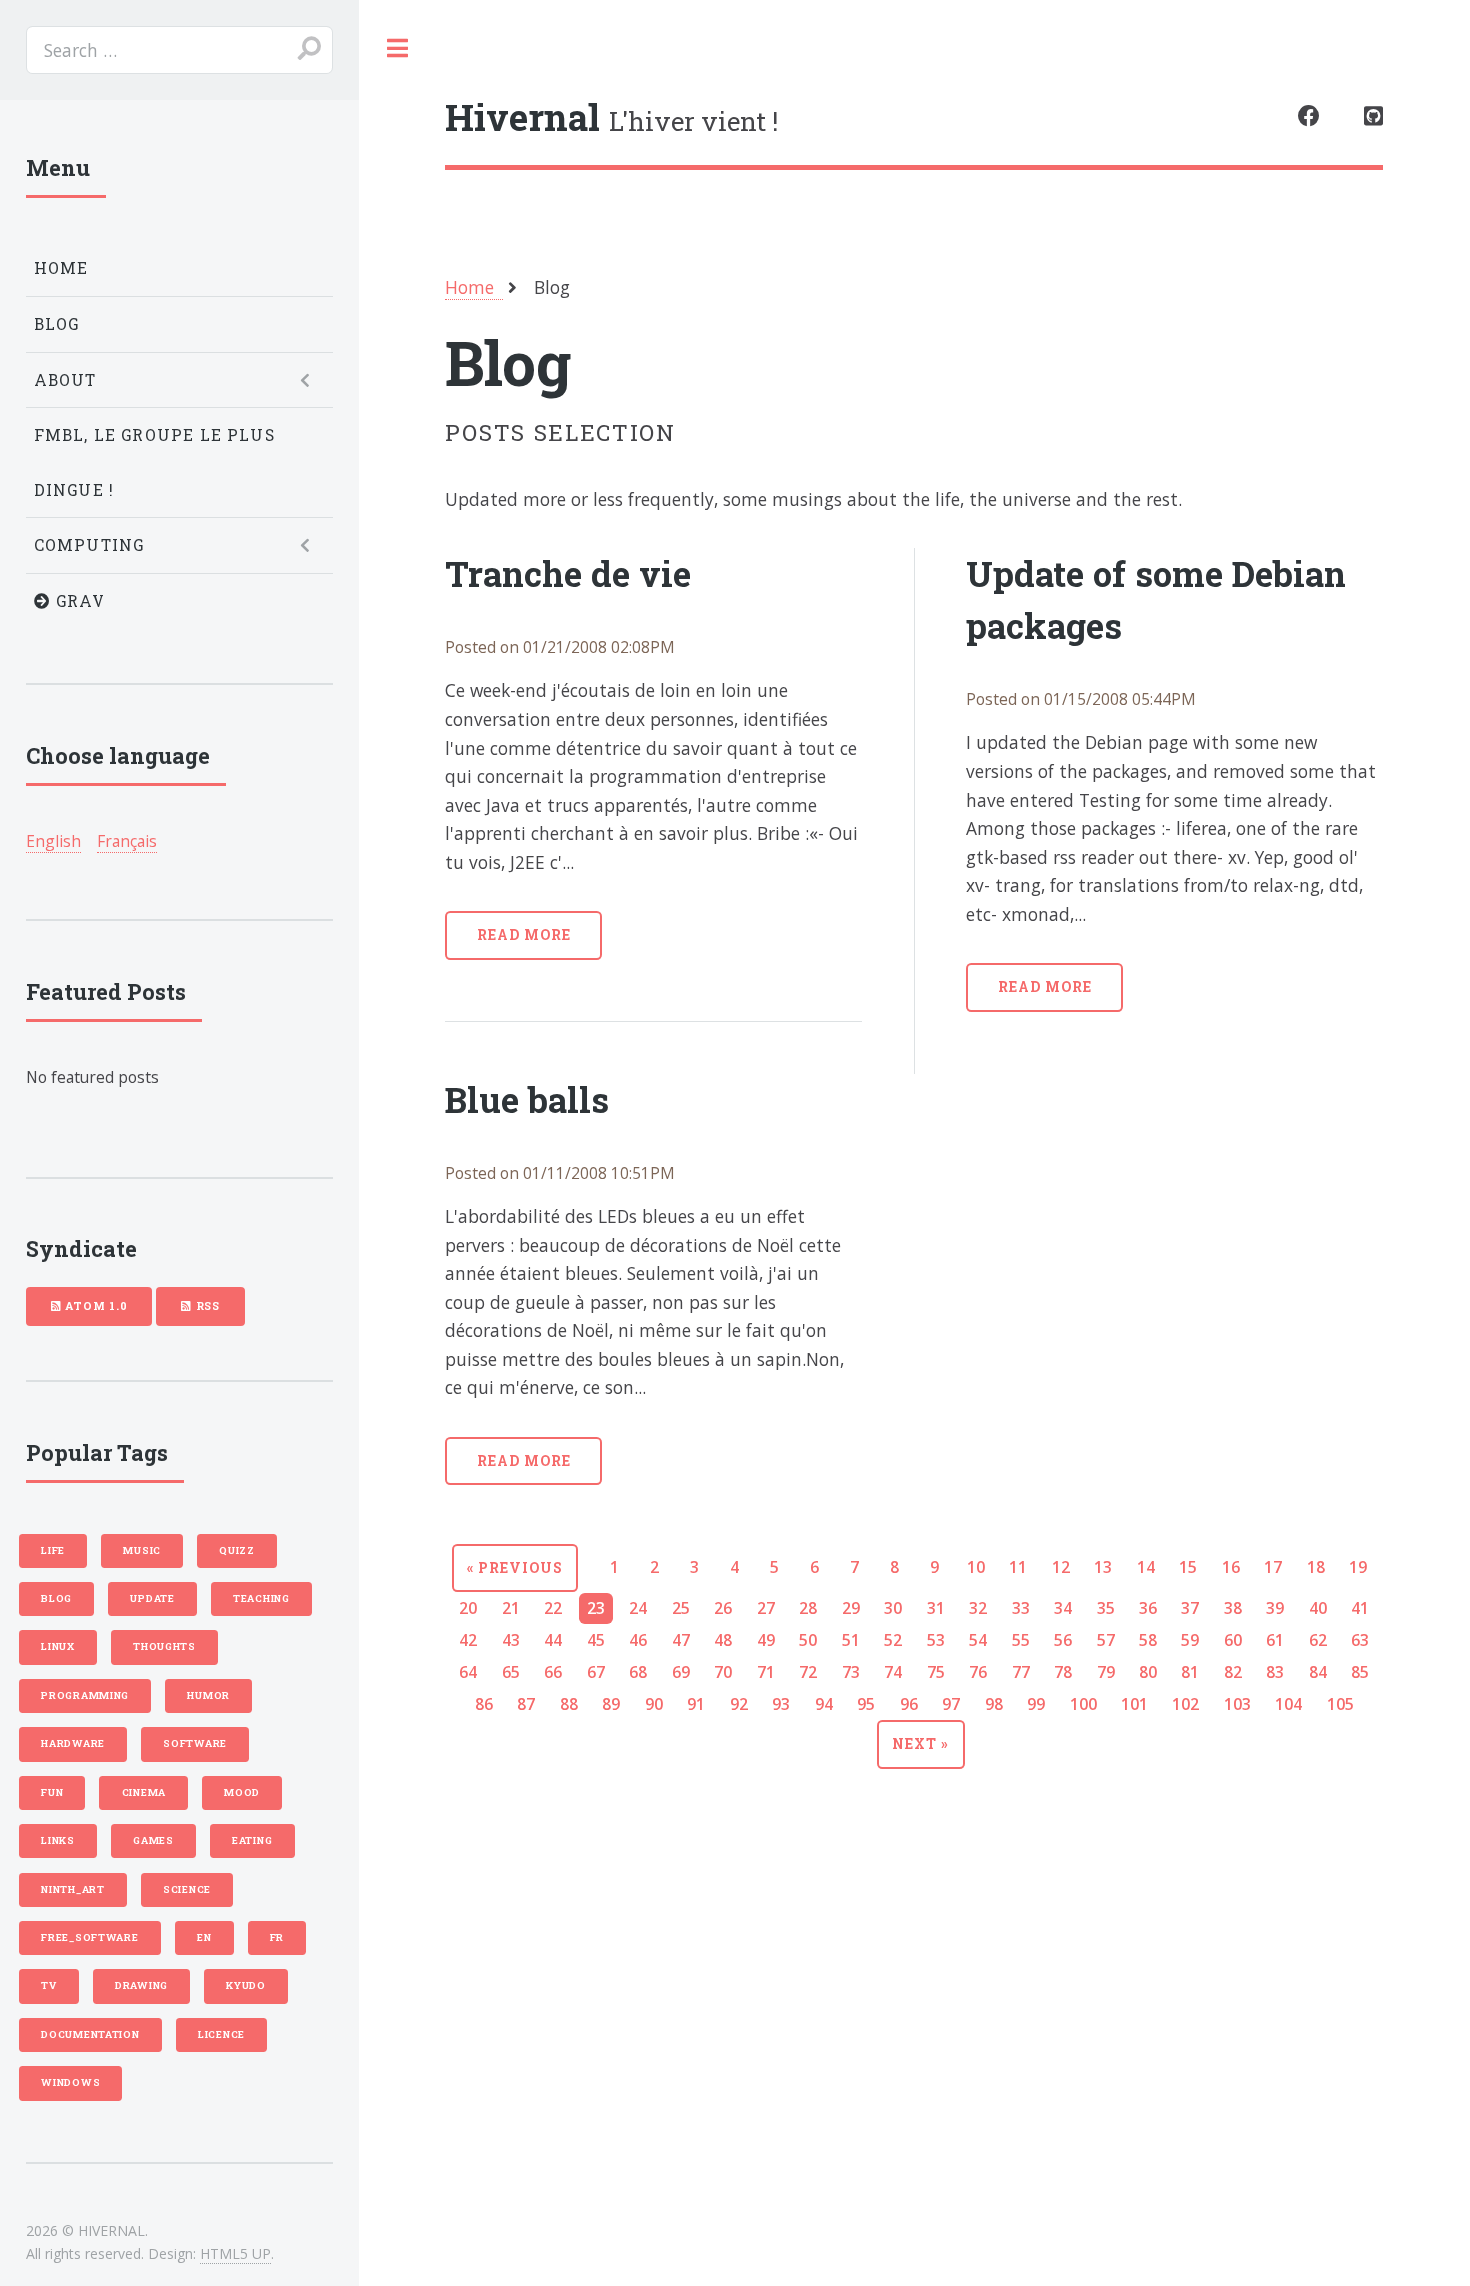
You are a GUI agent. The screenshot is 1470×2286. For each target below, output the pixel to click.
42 (468, 1640)
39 (1275, 1608)
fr (277, 1937)
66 (553, 1672)
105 (1340, 1704)
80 (1148, 1672)
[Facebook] (1309, 117)
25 (681, 1608)
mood (242, 1792)
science (187, 1889)
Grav (78, 601)
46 (638, 1640)
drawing (141, 1985)
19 (1358, 1567)
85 (1360, 1672)
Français (127, 841)
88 (569, 1704)
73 (851, 1672)
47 (681, 1640)
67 (596, 1672)
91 (696, 1704)
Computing (89, 545)
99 (1036, 1704)
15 (1188, 1567)
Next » (920, 1743)
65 (511, 1672)
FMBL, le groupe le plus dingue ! (154, 462)
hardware (73, 1743)
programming (85, 1695)
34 (1063, 1608)
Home (61, 268)
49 (766, 1640)
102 (1185, 1704)
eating (252, 1840)
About (65, 380)
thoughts (164, 1646)
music (142, 1550)
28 (808, 1608)
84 (1318, 1672)
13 (1103, 1567)
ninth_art (73, 1889)
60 (1233, 1640)
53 (936, 1640)
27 (766, 1608)
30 (893, 1608)
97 (951, 1704)
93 (781, 1704)
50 (808, 1640)
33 (1021, 1608)
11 (1018, 1567)
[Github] (1373, 117)
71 (766, 1672)
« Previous (515, 1567)
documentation (90, 2034)
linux (58, 1646)
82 (1233, 1672)
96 (909, 1704)
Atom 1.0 (94, 1306)
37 (1190, 1608)
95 (866, 1704)
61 (1275, 1640)
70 (723, 1672)
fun (52, 1792)
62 (1318, 1640)
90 (654, 1704)
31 (936, 1608)
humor (208, 1695)
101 (1134, 1704)
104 (1288, 1704)
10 (976, 1567)
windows (70, 2082)
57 (1106, 1640)
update (152, 1598)
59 (1190, 1640)
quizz (237, 1550)
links (58, 1840)
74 (893, 1672)
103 (1237, 1704)
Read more (524, 934)
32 (978, 1608)
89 (611, 1704)
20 (468, 1608)
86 (484, 1704)
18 (1316, 1567)
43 (511, 1640)
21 (511, 1608)
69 (681, 1672)
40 (1318, 1608)
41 (1360, 1608)
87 (526, 1704)
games (153, 1840)
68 (638, 1672)
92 (739, 1704)
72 (808, 1672)
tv (48, 1985)
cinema (144, 1792)
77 (1021, 1672)
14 (1146, 1567)
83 (1275, 1672)
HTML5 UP (235, 2253)
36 (1148, 1608)
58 (1148, 1640)
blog (56, 1598)
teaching (261, 1598)
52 (893, 1640)
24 (638, 1608)
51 (851, 1640)
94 (824, 1704)
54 (978, 1640)
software (195, 1743)
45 (596, 1640)
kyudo (246, 1985)
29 (851, 1608)
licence (221, 2034)
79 (1106, 1672)
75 (936, 1672)
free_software (90, 1937)
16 (1231, 1567)
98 (994, 1704)
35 (1106, 1608)
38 (1233, 1608)
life (53, 1550)
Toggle (398, 49)
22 (553, 1608)
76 (978, 1672)
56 (1063, 1640)
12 (1061, 1567)
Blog (57, 324)
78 (1063, 1672)
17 (1273, 1567)
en (204, 1937)
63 (1360, 1640)
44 (553, 1640)
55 (1021, 1640)
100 (1083, 1704)
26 (723, 1608)
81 (1190, 1672)
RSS (206, 1306)
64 (468, 1672)
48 (723, 1640)
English (53, 841)
